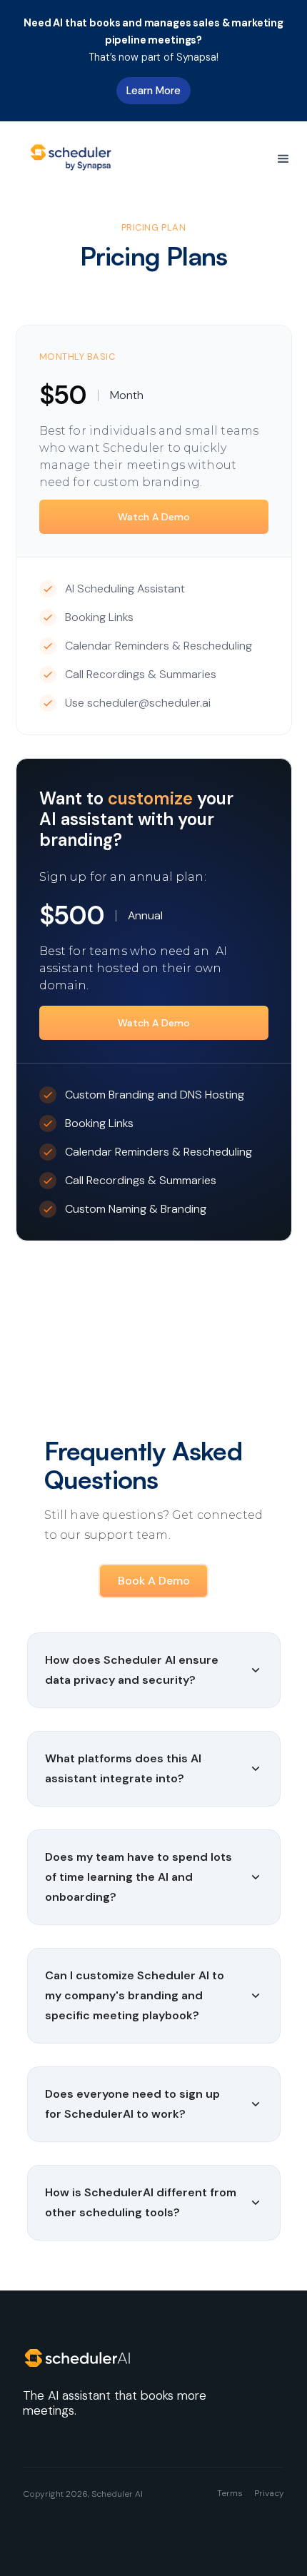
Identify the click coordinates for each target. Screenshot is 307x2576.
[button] (283, 159)
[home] (73, 159)
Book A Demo (154, 1581)
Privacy (269, 2493)
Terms (230, 2493)
